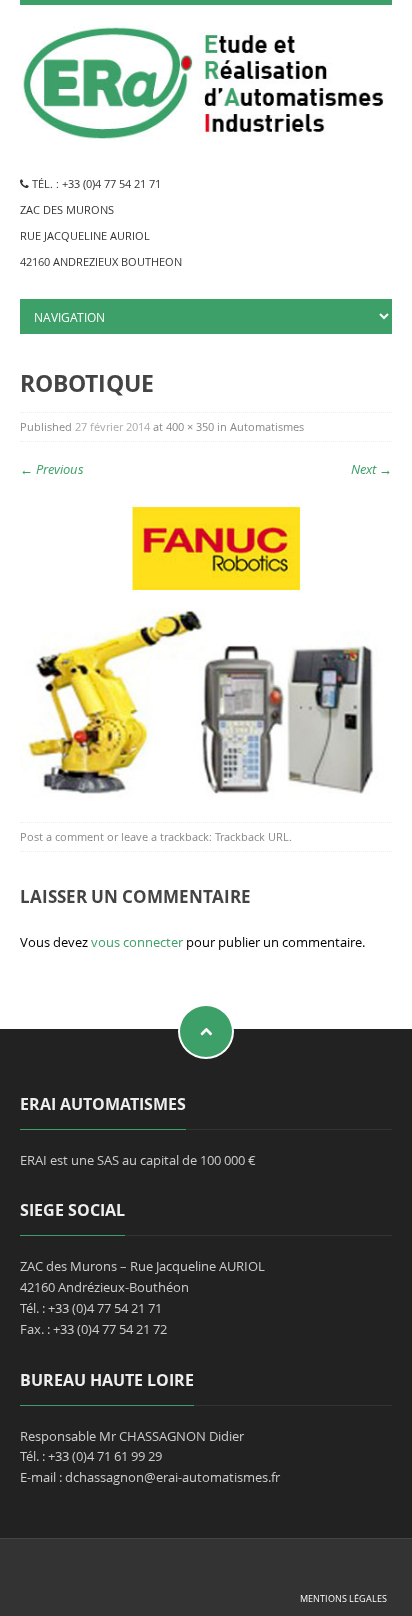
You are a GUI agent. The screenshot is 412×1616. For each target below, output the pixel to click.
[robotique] (206, 642)
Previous (52, 469)
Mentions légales (343, 1598)
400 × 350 (190, 426)
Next (371, 469)
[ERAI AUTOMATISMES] (206, 79)
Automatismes (267, 426)
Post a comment (62, 836)
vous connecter (137, 942)
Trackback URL (252, 836)
